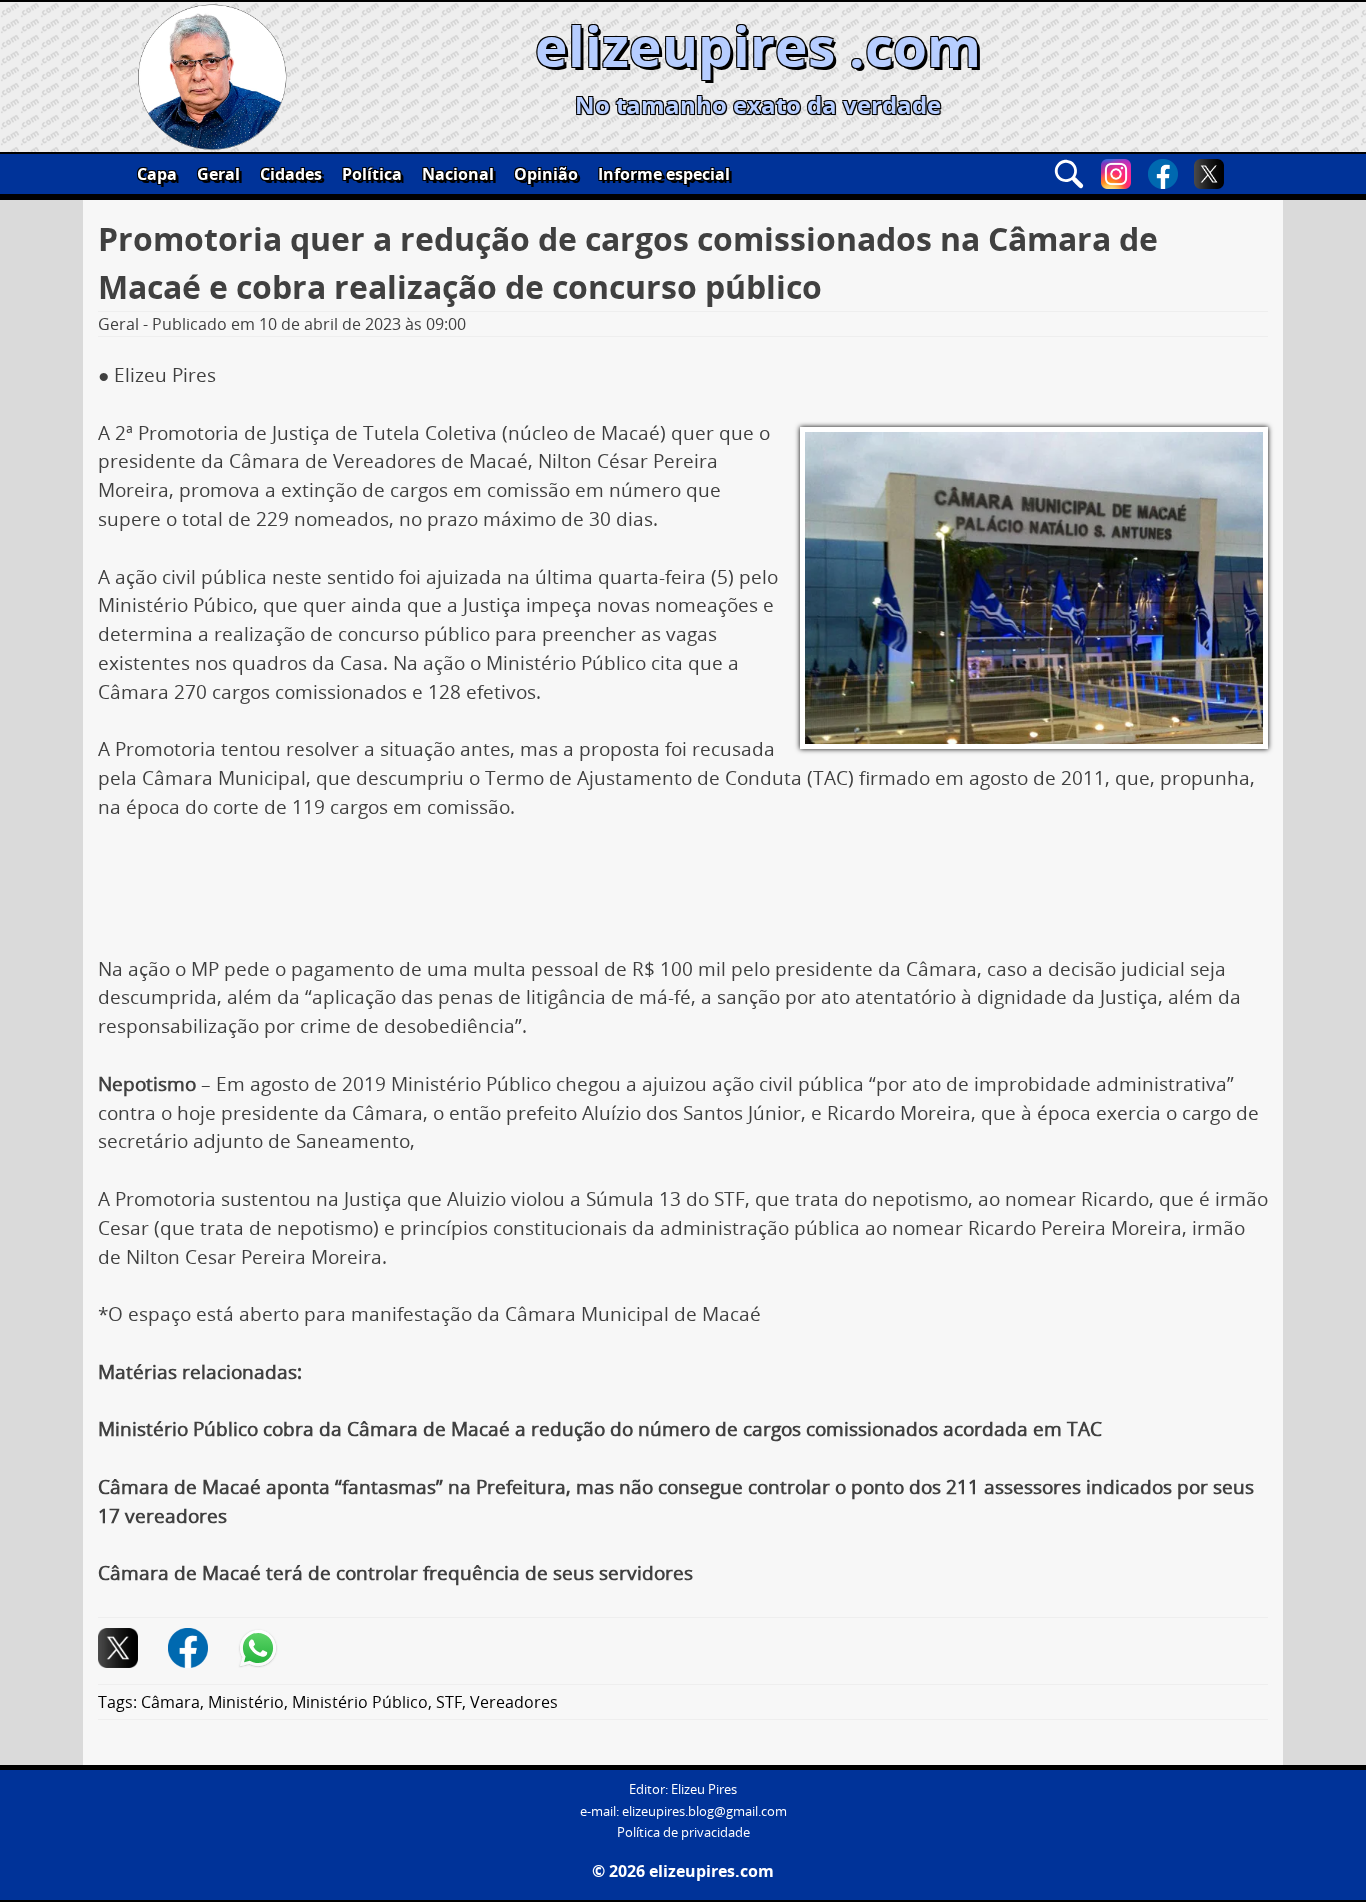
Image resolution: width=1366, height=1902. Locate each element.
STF (449, 1702)
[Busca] (1069, 174)
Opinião (546, 174)
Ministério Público (360, 1702)
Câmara (170, 1702)
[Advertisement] (683, 896)
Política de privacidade (683, 1832)
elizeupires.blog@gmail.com (704, 1811)
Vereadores (514, 1702)
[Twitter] (1209, 174)
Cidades (291, 174)
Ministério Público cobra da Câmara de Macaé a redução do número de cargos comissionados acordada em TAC (600, 1429)
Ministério (246, 1702)
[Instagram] (1116, 174)
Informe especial (664, 174)
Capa (157, 174)
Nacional (458, 174)
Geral (218, 174)
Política (372, 174)
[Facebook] (1163, 174)
